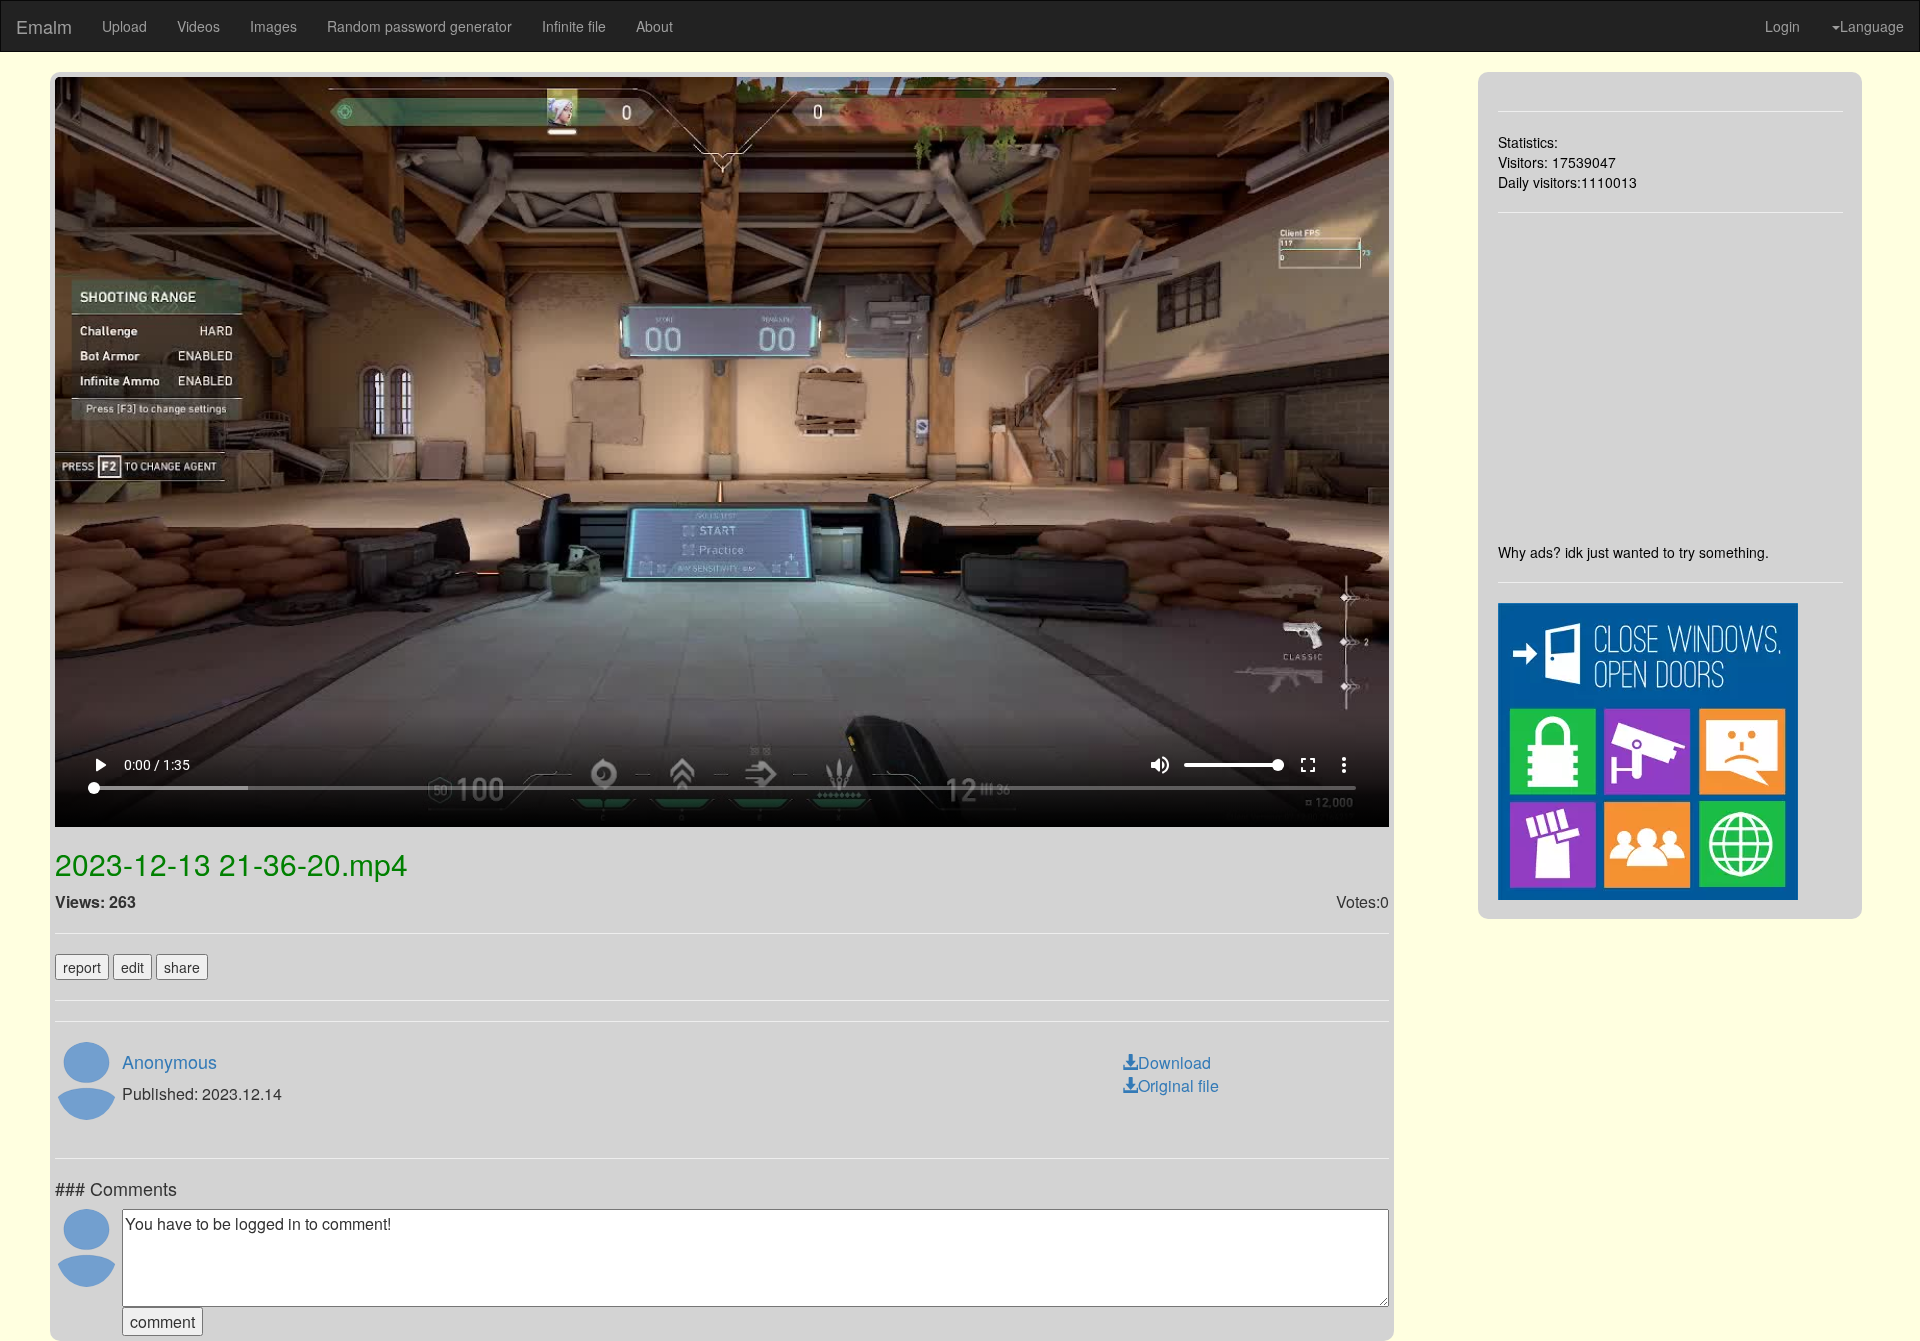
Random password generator (419, 26)
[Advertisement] (1671, 377)
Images (273, 26)
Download (1174, 1062)
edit (132, 967)
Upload (124, 26)
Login (1782, 26)
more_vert (1344, 765)
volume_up (1160, 765)
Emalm (44, 26)
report (82, 967)
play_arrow (100, 765)
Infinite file (574, 26)
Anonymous (169, 1061)
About (654, 26)
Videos (198, 26)
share (182, 967)
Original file (1178, 1085)
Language (1872, 26)
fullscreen (1308, 765)
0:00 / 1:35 (157, 765)
